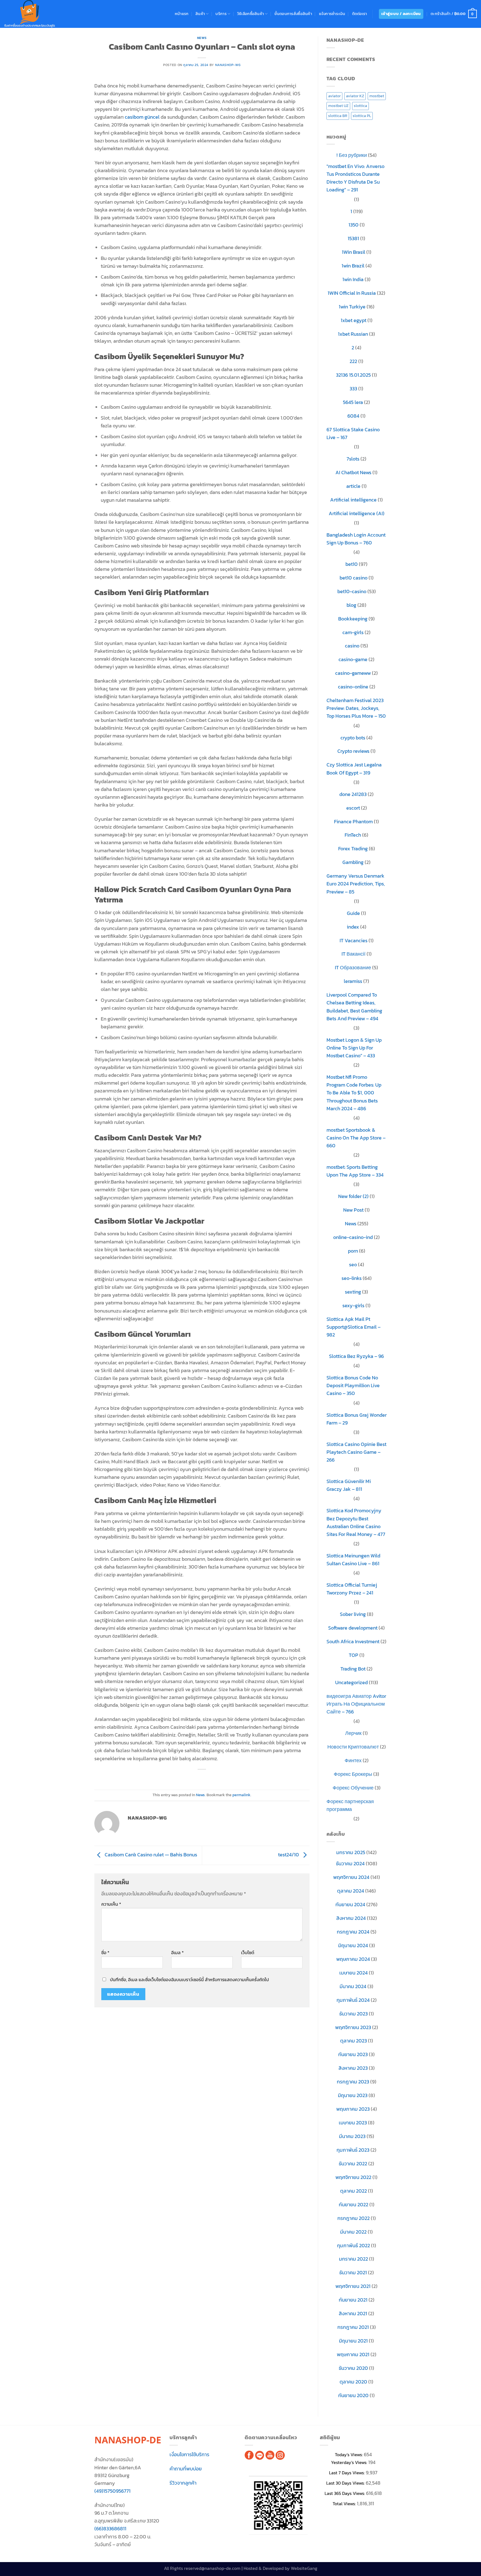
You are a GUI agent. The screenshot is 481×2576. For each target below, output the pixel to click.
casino (352, 646)
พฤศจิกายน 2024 (351, 1877)
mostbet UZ (338, 106)
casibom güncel (142, 117)
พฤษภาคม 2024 (353, 1959)
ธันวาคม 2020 (353, 2368)
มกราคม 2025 (351, 1852)
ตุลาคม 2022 (354, 2191)
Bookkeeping (353, 619)
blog (351, 605)
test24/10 (289, 1855)
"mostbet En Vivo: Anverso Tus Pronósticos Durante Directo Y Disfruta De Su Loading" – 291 (355, 178)
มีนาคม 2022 (353, 2232)
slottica (360, 106)
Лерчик (353, 1733)
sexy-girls (353, 1306)
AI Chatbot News (353, 473)
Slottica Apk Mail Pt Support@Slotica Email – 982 (354, 1327)
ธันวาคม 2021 (353, 2273)
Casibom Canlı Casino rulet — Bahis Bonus (150, 1855)
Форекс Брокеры (353, 1774)
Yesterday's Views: (350, 2462)
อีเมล (177, 1953)
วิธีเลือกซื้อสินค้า (251, 14)
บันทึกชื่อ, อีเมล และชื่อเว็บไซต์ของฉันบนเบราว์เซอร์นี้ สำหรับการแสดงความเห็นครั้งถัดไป (189, 1980)
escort (353, 808)
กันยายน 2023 (353, 2054)
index (353, 927)
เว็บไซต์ (248, 1953)
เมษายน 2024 (354, 1973)
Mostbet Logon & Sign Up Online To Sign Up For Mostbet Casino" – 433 (354, 1048)
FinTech (353, 835)
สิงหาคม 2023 (353, 2068)
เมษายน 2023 (353, 2123)
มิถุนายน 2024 (353, 1946)
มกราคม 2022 (354, 2259)
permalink (241, 1795)
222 (353, 361)
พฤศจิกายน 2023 (353, 2027)
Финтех (353, 1761)
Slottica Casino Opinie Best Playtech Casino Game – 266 (356, 1452)
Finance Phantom (353, 822)
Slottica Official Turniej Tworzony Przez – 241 (352, 1589)
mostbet (377, 96)
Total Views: (345, 2504)
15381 (353, 238)
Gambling (353, 862)
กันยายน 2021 (353, 2300)
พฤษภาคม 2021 (353, 2355)
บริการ (221, 14)
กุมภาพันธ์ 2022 (354, 2246)
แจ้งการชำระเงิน (332, 14)
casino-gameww (353, 673)
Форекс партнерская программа (350, 1805)
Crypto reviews (353, 751)
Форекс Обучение (353, 1788)
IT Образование (353, 968)
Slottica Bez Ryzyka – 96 (356, 1356)
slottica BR (338, 116)
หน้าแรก (182, 14)
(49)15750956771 (112, 2491)
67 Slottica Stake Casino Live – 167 (353, 434)
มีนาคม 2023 (352, 2136)
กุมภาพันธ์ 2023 (353, 2150)
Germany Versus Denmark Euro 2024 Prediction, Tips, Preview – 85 (356, 884)
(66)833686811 (110, 2529)
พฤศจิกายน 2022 (353, 2177)
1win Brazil (353, 266)
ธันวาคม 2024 (350, 1864)
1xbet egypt (354, 320)
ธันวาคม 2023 (354, 2014)
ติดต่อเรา (360, 14)
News (202, 38)
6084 (353, 416)
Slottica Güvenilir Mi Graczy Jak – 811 (349, 1485)
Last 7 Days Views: (347, 2473)
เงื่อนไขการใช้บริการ (189, 2455)
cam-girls (353, 632)
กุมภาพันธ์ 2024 (353, 2000)
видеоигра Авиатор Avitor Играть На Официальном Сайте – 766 (356, 1704)
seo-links (352, 1278)
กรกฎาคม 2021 (353, 2327)
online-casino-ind (353, 1237)
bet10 (352, 564)
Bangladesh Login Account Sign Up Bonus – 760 (356, 539)
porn (353, 1251)
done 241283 (353, 794)
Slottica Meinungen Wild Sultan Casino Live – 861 (353, 1560)
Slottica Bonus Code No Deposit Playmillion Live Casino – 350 (353, 1386)
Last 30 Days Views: (346, 2483)
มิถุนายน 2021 (353, 2341)
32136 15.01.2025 (353, 375)
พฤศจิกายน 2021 (353, 2286)
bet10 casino (354, 578)
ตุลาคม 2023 (354, 2041)
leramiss (353, 981)
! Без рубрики (352, 155)
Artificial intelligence (353, 500)
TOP (354, 1655)
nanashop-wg (228, 65)
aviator (334, 96)
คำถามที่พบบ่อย (186, 2469)
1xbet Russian (353, 334)
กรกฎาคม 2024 (353, 1932)
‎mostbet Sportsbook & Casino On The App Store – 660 (356, 1138)
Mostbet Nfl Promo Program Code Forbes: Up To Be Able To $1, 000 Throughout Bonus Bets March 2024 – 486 (354, 1093)
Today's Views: (349, 2455)
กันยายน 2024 (350, 1905)
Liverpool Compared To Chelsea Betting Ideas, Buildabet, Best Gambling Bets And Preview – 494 (354, 1007)
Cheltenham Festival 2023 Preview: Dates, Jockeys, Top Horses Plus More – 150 (356, 708)
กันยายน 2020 (353, 2395)
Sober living (353, 1614)
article (353, 486)
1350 (354, 225)
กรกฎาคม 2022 (354, 2218)
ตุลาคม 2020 (353, 2382)
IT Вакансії (354, 954)
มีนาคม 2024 (353, 1986)
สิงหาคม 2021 (353, 2314)
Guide (353, 913)
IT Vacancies (354, 941)
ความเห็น (111, 1904)
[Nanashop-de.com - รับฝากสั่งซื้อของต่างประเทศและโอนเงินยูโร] (30, 14)
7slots (353, 459)
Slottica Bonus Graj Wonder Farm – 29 (357, 1419)
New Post (353, 1210)
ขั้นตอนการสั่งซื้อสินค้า (293, 14)
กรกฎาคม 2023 (353, 2082)
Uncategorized (351, 1683)
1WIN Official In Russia (352, 293)
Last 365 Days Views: (345, 2493)
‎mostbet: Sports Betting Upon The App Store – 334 (355, 1171)
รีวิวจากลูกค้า (183, 2483)
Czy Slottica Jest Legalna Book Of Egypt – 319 (354, 769)
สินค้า (200, 14)
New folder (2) (353, 1196)
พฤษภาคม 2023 (353, 2109)
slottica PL (362, 116)
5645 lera (353, 402)
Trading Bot (353, 1669)
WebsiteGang (304, 2568)
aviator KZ (355, 96)
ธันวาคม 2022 (353, 2164)
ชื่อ (105, 1953)
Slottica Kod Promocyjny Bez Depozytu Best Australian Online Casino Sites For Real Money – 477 (356, 1522)
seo (353, 1265)
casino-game (353, 659)
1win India (353, 279)
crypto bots (353, 738)
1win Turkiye (352, 307)
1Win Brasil (354, 252)
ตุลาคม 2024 (351, 1891)
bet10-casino (352, 591)
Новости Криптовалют (353, 1747)
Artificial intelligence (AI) (357, 513)
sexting (353, 1292)
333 (353, 389)
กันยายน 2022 (354, 2205)
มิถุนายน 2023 (353, 2095)
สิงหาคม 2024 (351, 1918)
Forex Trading (353, 849)
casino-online (353, 687)
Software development (353, 1628)
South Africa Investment (353, 1642)
